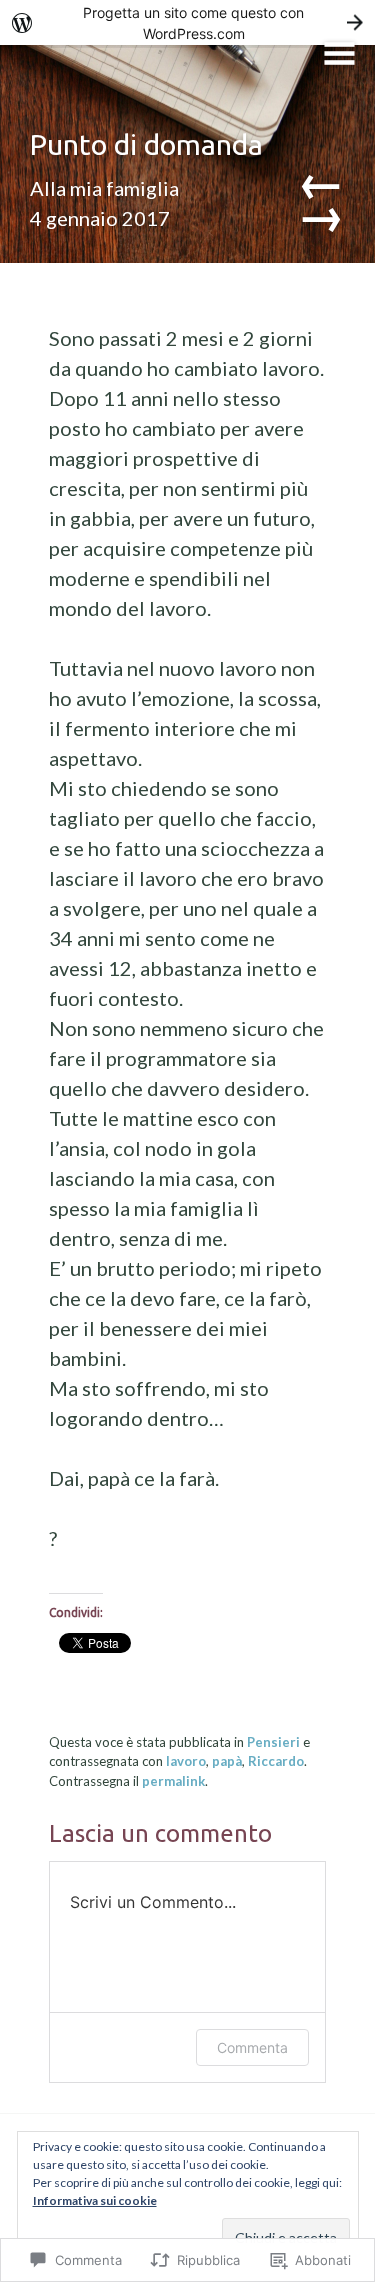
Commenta (252, 2047)
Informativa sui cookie (95, 2200)
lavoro (186, 1761)
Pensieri (273, 1742)
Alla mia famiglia (104, 188)
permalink (173, 1781)
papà (227, 1761)
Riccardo (276, 1761)
